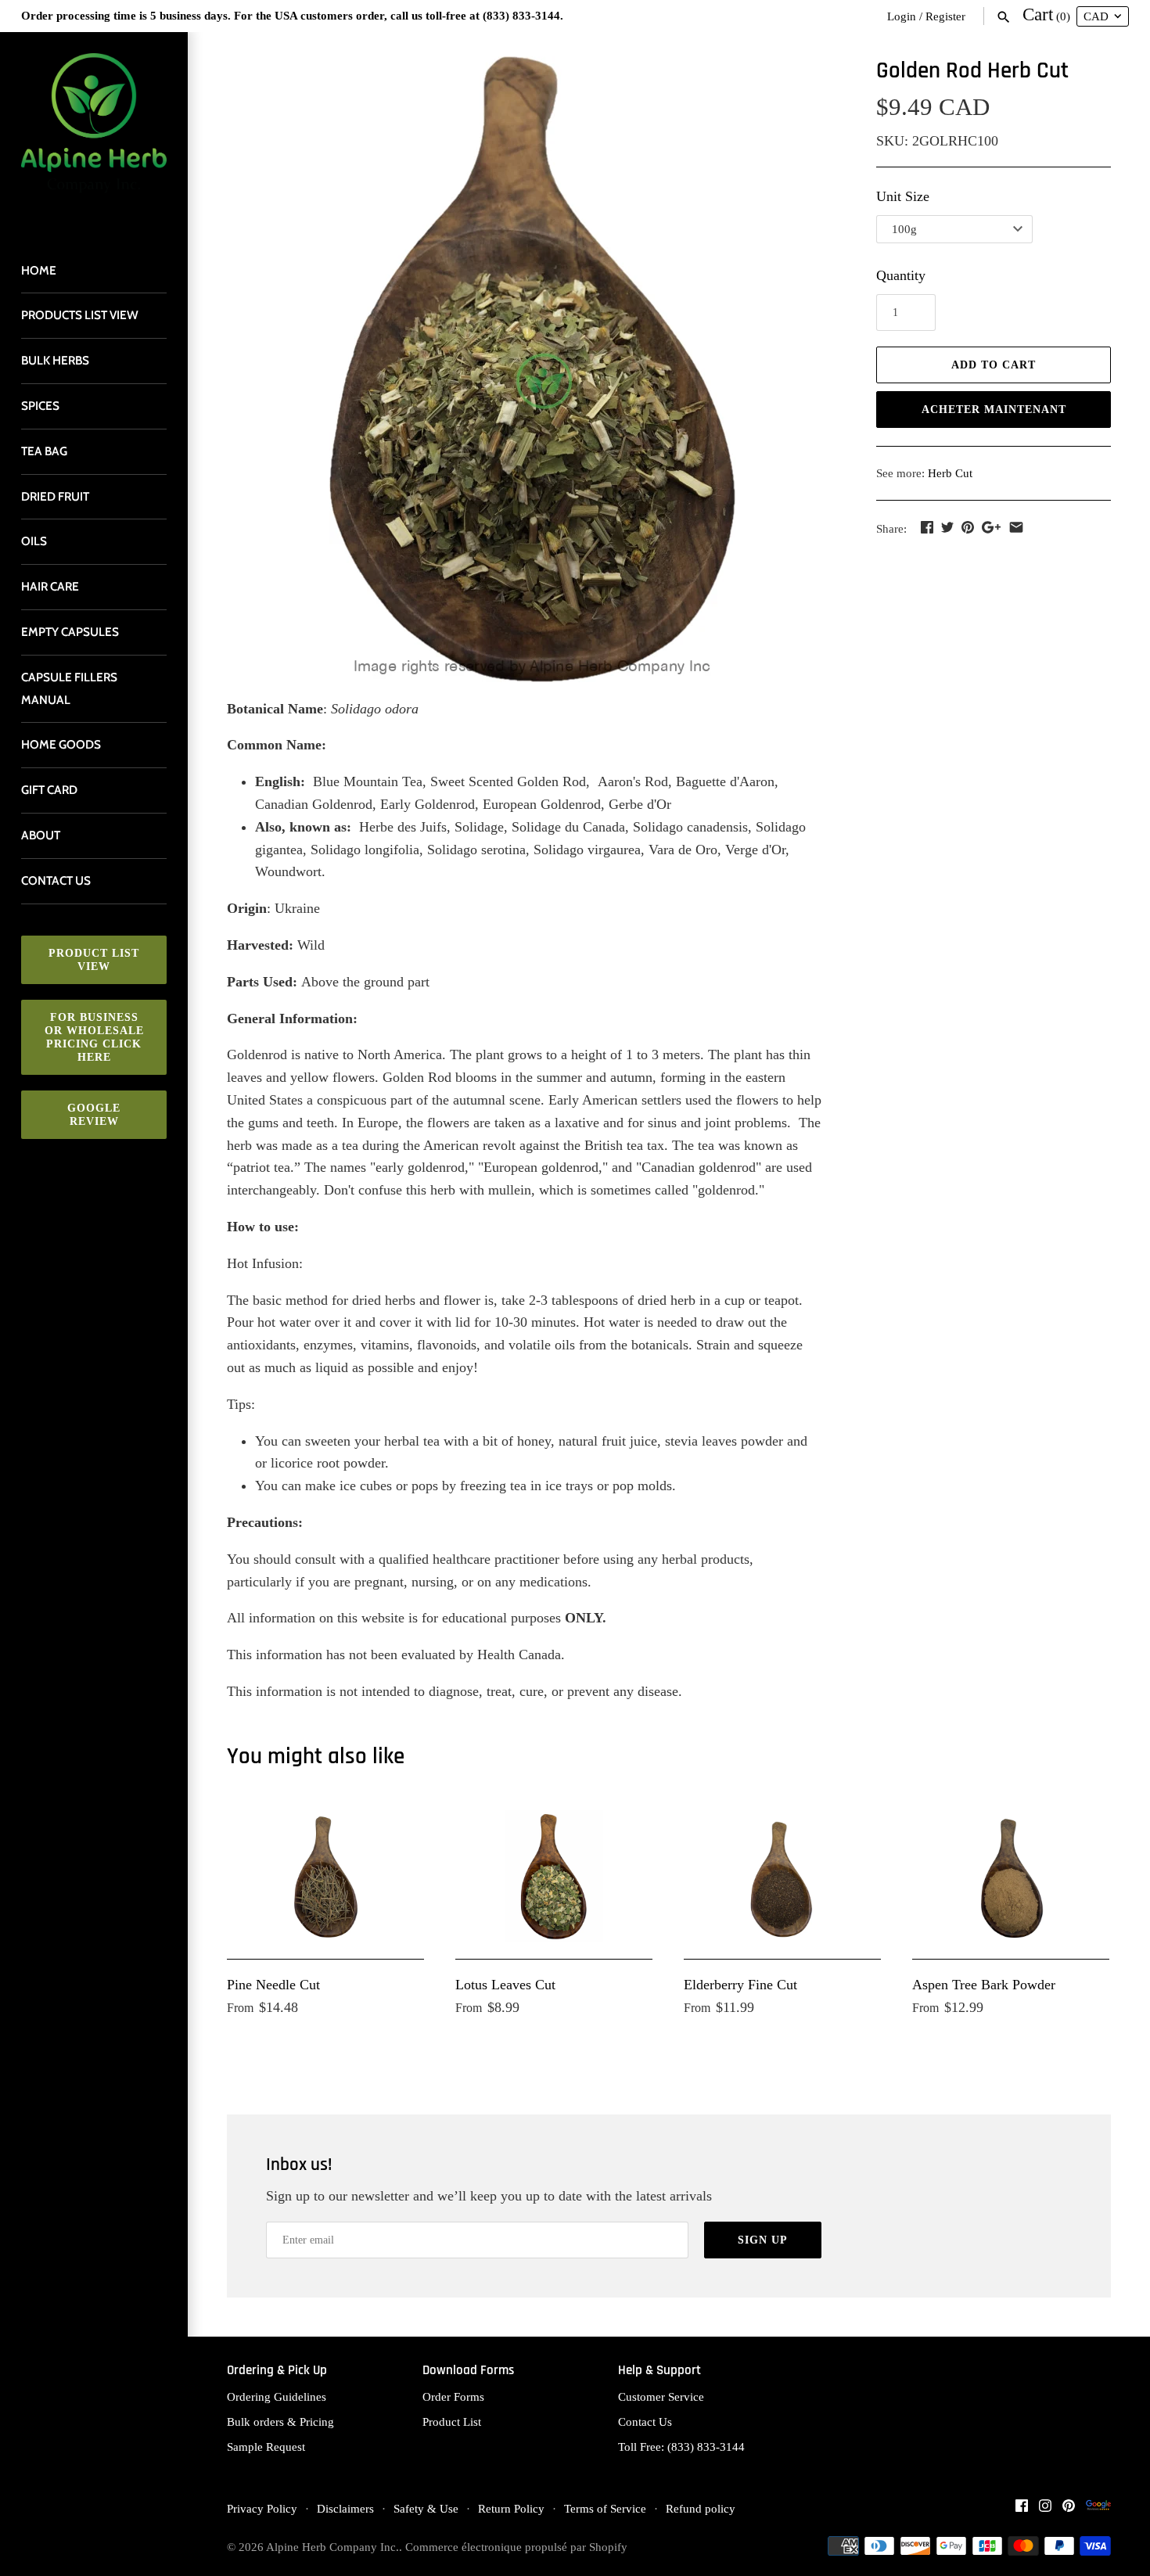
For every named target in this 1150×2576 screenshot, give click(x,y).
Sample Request (266, 2447)
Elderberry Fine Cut (740, 1985)
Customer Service (661, 2396)
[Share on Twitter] (947, 527)
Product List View (94, 960)
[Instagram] (1045, 2510)
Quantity (901, 275)
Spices (40, 406)
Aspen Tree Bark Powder (984, 1985)
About (41, 835)
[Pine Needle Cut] (325, 1876)
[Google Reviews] (1098, 2510)
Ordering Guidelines (277, 2396)
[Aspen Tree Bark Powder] (1011, 1876)
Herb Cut (950, 473)
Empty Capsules (70, 632)
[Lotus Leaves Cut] (554, 1876)
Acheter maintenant (994, 410)
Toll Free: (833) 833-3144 (681, 2447)
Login (902, 16)
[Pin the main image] (968, 527)
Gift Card (49, 790)
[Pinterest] (1069, 2510)
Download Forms (468, 2371)
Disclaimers (345, 2508)
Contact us (56, 880)
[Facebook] (1022, 2510)
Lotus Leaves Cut (505, 1985)
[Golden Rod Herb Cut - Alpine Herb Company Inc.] (532, 369)
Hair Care (50, 586)
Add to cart (994, 365)
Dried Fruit (55, 496)
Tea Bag (44, 451)
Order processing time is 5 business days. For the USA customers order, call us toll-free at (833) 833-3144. (292, 15)
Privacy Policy (262, 2508)
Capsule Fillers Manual (69, 688)
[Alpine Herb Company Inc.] (94, 133)
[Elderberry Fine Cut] (782, 1876)
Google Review (94, 1115)
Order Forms (453, 2396)
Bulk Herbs (55, 360)
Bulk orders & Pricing (280, 2422)
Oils (34, 541)
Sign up (763, 2240)
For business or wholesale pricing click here (94, 1037)
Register (945, 16)
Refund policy (701, 2508)
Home (39, 270)
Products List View (80, 315)
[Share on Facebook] (927, 527)
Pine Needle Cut (273, 1985)
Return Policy (511, 2508)
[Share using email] (1016, 527)
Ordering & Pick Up (277, 2371)
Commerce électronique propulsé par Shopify (516, 2547)
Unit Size (903, 196)
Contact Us (645, 2422)
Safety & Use (426, 2508)
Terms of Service (605, 2508)
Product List (452, 2422)
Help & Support (659, 2371)
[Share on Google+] (991, 527)
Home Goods (61, 744)
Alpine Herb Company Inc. (332, 2547)
